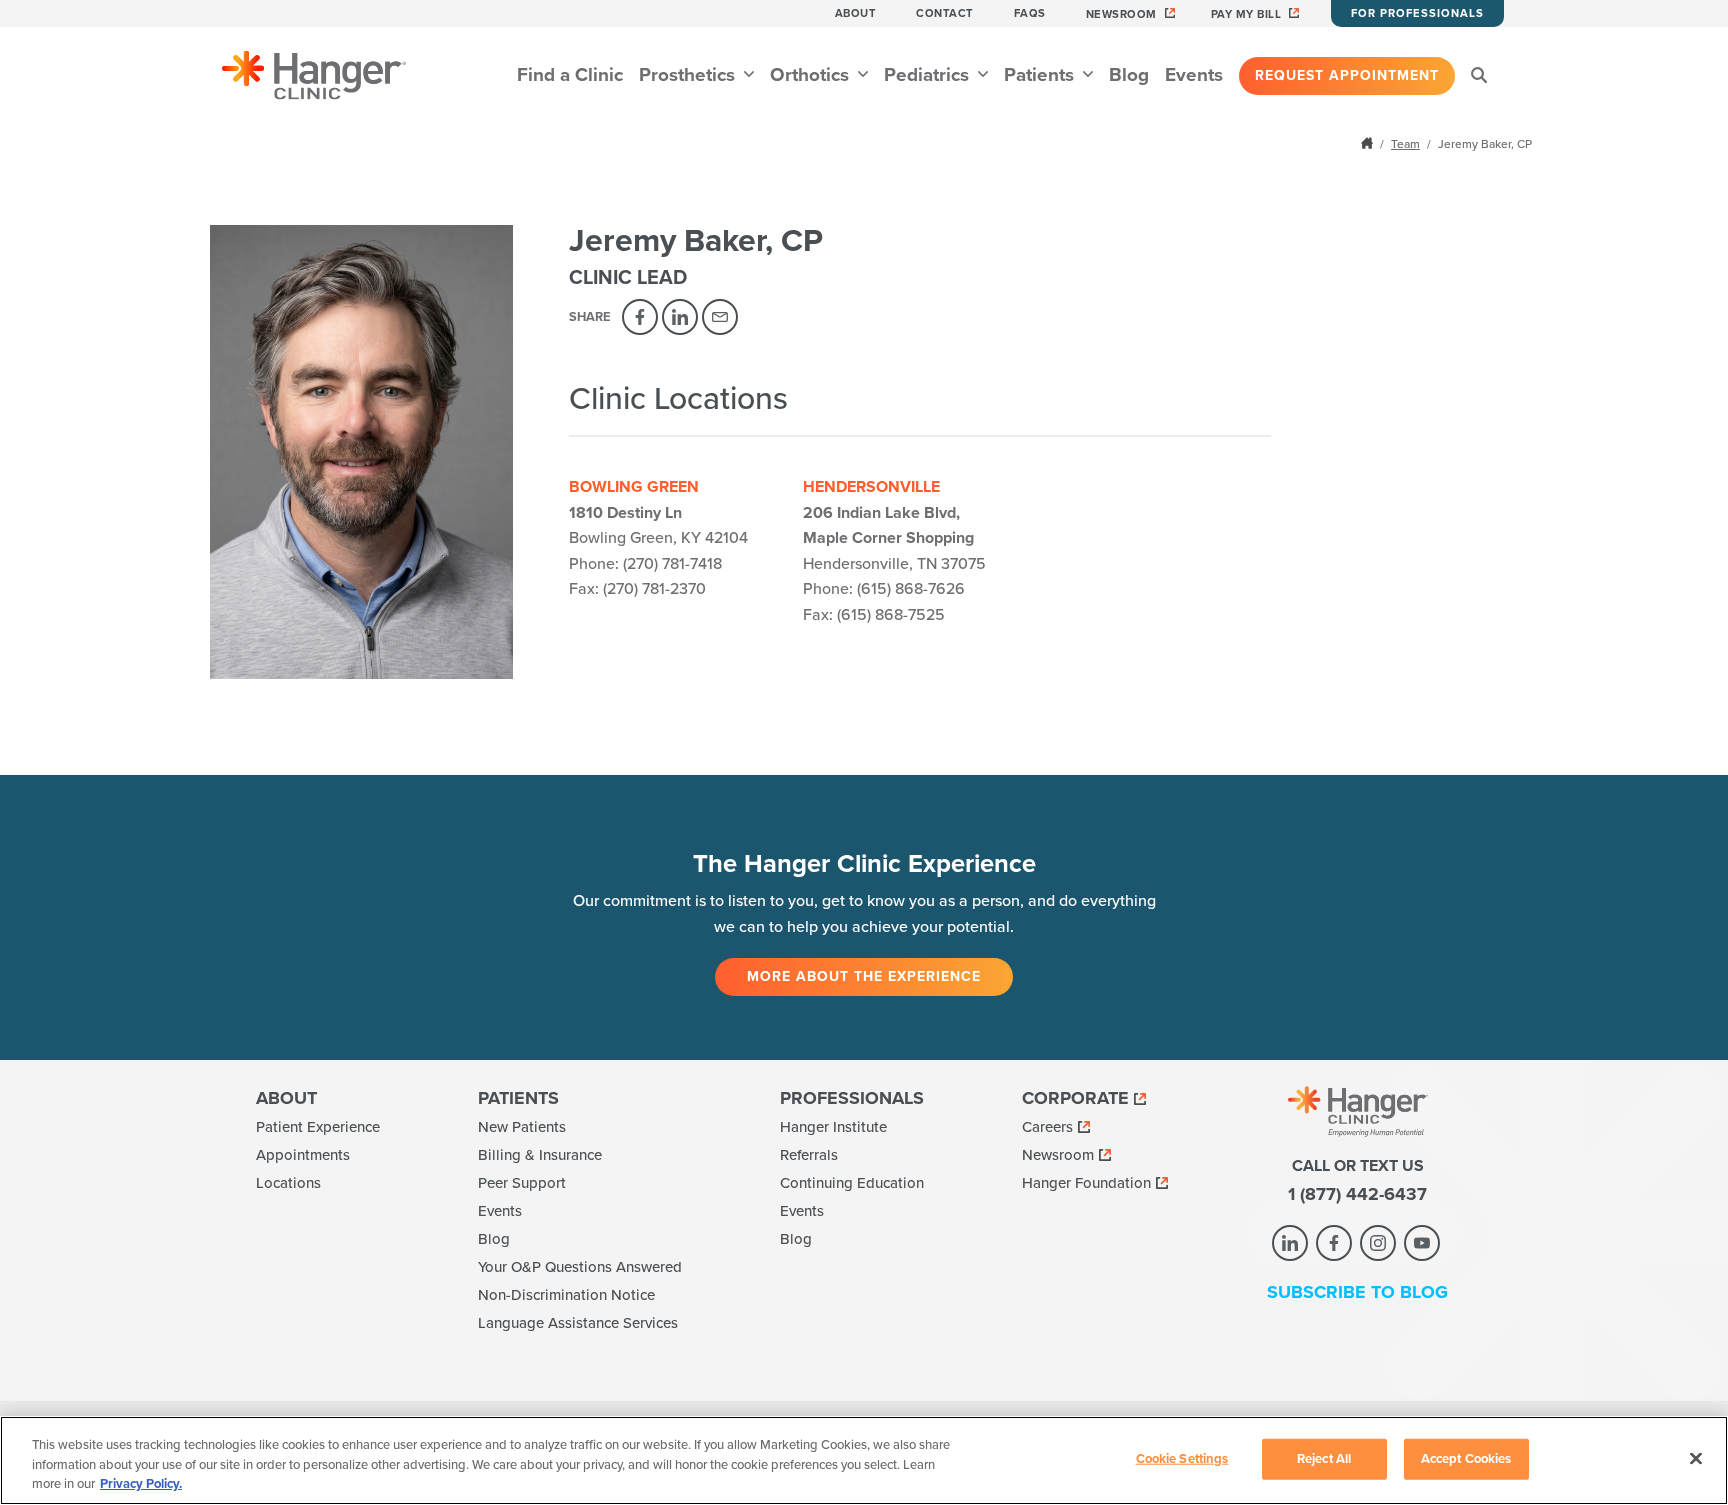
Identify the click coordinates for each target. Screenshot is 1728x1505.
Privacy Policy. (141, 1484)
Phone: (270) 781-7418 (645, 564)
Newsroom (1121, 14)
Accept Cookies (1466, 1458)
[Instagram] (1378, 1243)
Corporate (1075, 1098)
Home (1369, 143)
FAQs (1030, 13)
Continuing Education (852, 1183)
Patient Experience (318, 1127)
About (856, 13)
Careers (1047, 1127)
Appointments (303, 1155)
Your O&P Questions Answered (580, 1267)
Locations (288, 1183)
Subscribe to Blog (1357, 1292)
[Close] (1696, 1458)
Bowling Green (634, 487)
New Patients (522, 1127)
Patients (1041, 75)
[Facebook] (640, 317)
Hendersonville (871, 487)
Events (1194, 75)
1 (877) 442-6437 (1357, 1194)
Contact (945, 13)
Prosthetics (689, 75)
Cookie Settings (1182, 1458)
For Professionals (1417, 13)
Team (1405, 144)
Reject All (1324, 1458)
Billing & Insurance (540, 1155)
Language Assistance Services (578, 1323)
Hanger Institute (833, 1127)
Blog (1129, 75)
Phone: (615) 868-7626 (884, 589)
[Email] (720, 317)
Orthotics (812, 75)
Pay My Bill (1246, 14)
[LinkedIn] (680, 317)
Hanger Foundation (1086, 1183)
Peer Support (522, 1183)
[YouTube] (1422, 1243)
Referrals (809, 1155)
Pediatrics (929, 75)
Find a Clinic (570, 75)
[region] (864, 1460)
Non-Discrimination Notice (566, 1295)
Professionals (852, 1098)
